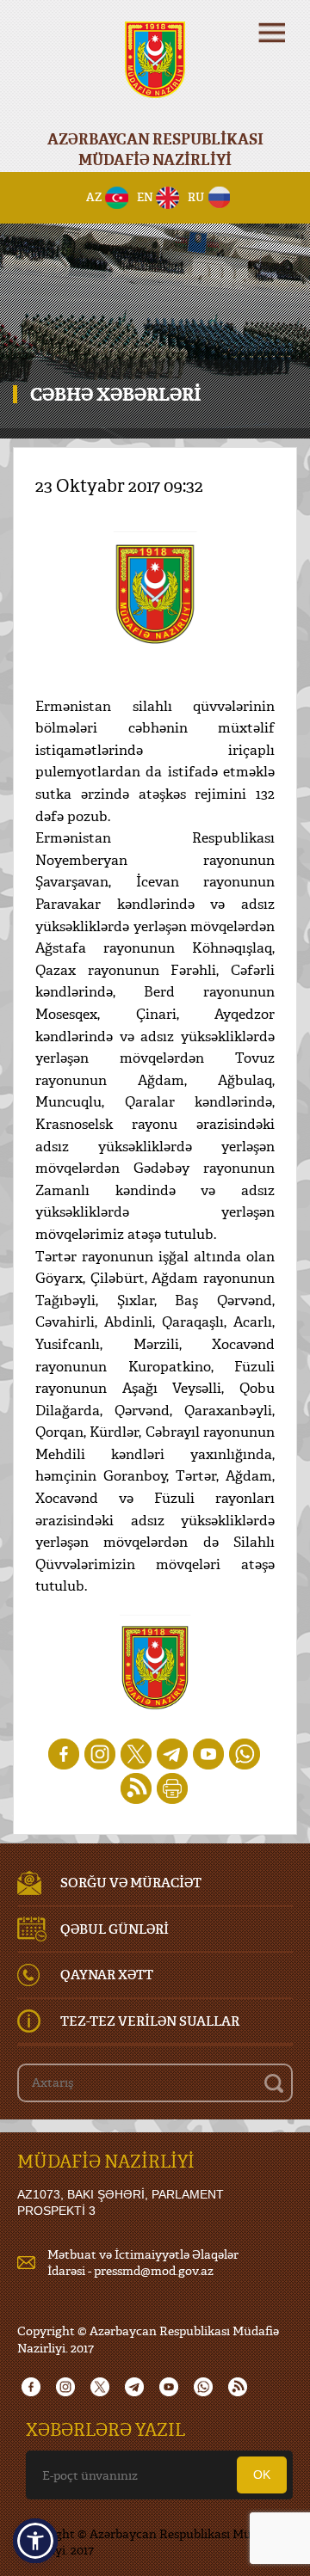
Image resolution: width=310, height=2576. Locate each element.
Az (94, 197)
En (145, 197)
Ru (196, 197)
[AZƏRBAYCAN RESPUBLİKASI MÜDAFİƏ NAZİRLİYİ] (155, 71)
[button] (35, 2541)
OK (262, 2475)
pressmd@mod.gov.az (154, 2270)
